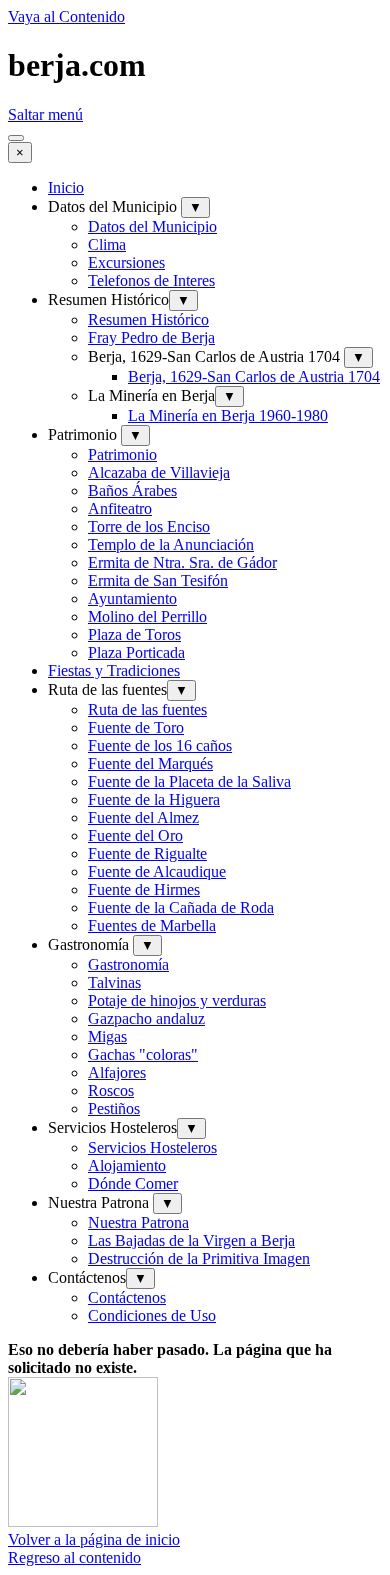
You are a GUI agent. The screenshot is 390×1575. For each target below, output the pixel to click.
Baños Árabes (132, 490)
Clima (107, 244)
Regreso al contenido (74, 1557)
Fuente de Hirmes (144, 889)
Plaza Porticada (136, 652)
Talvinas (114, 982)
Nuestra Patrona (138, 1222)
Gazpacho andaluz (146, 1018)
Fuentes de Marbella (152, 925)
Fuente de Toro (136, 727)
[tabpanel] (195, 1445)
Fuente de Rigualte (147, 853)
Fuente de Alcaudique (157, 871)
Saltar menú (45, 114)
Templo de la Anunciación (171, 544)
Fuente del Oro (135, 835)
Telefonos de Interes (151, 280)
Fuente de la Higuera (154, 799)
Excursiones (126, 262)
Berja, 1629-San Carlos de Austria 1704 (254, 376)
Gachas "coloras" (143, 1054)
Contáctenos (127, 1297)
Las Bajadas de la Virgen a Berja (191, 1240)
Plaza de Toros (134, 634)
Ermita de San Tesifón (158, 580)
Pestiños (114, 1108)
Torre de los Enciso (149, 526)
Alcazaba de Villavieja (159, 472)
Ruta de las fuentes (147, 709)
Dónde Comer (133, 1183)
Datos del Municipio (152, 226)
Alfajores (117, 1072)
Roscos (111, 1090)
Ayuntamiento (132, 598)
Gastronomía (128, 964)
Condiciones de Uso (152, 1315)
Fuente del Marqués (150, 763)
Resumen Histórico (148, 319)
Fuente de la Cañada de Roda (181, 907)
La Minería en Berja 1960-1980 (228, 415)
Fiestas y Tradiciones (114, 670)
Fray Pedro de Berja (151, 337)
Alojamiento (127, 1165)
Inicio (66, 187)
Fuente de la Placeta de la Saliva (189, 781)
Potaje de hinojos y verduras (177, 1000)
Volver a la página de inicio (94, 1539)
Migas (107, 1036)
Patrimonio (122, 454)
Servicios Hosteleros (152, 1147)
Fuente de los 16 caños (160, 745)
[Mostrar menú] (16, 138)
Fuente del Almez (143, 817)
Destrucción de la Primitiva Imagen (199, 1258)
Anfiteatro (120, 508)
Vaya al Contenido (66, 16)
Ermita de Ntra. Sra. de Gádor (182, 562)
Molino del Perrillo (147, 616)
